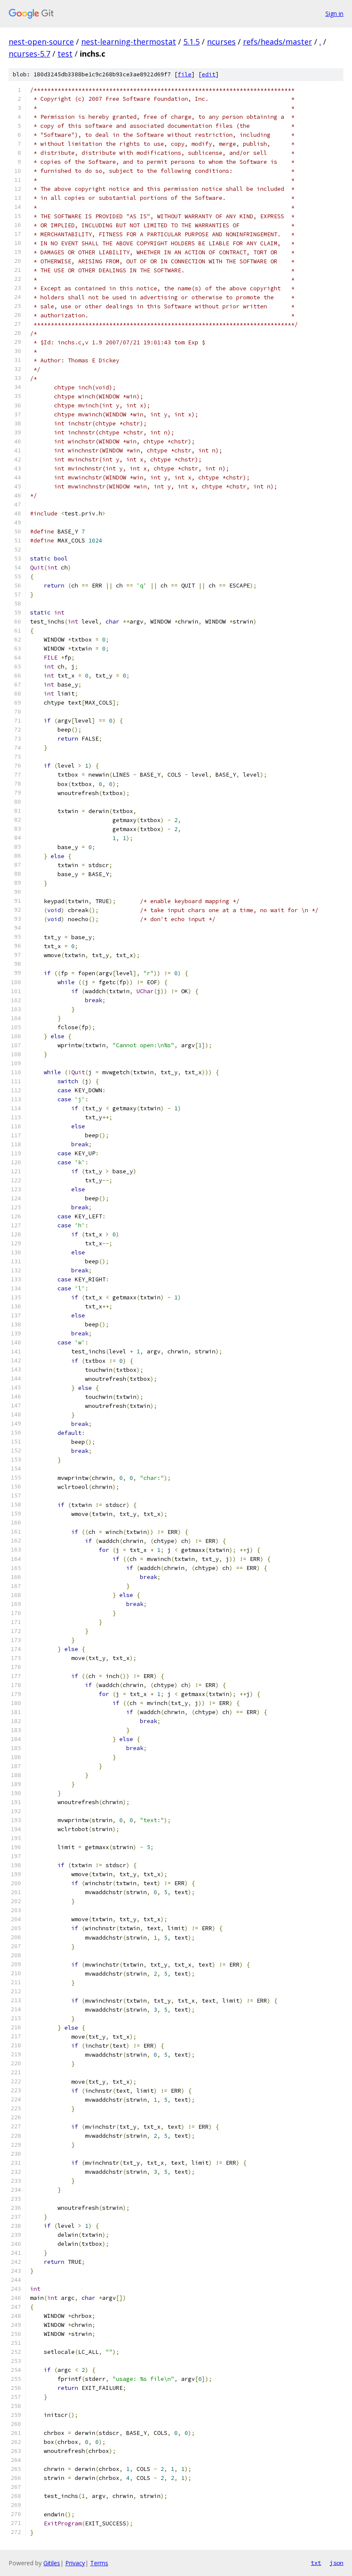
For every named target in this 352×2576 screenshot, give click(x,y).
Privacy (75, 2563)
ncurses (221, 42)
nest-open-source (41, 42)
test (65, 54)
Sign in (334, 14)
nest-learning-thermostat (129, 42)
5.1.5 (191, 42)
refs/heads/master (278, 42)
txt (316, 2563)
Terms (99, 2563)
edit (209, 74)
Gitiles (52, 2563)
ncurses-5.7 (29, 54)
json (337, 2563)
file (185, 74)
